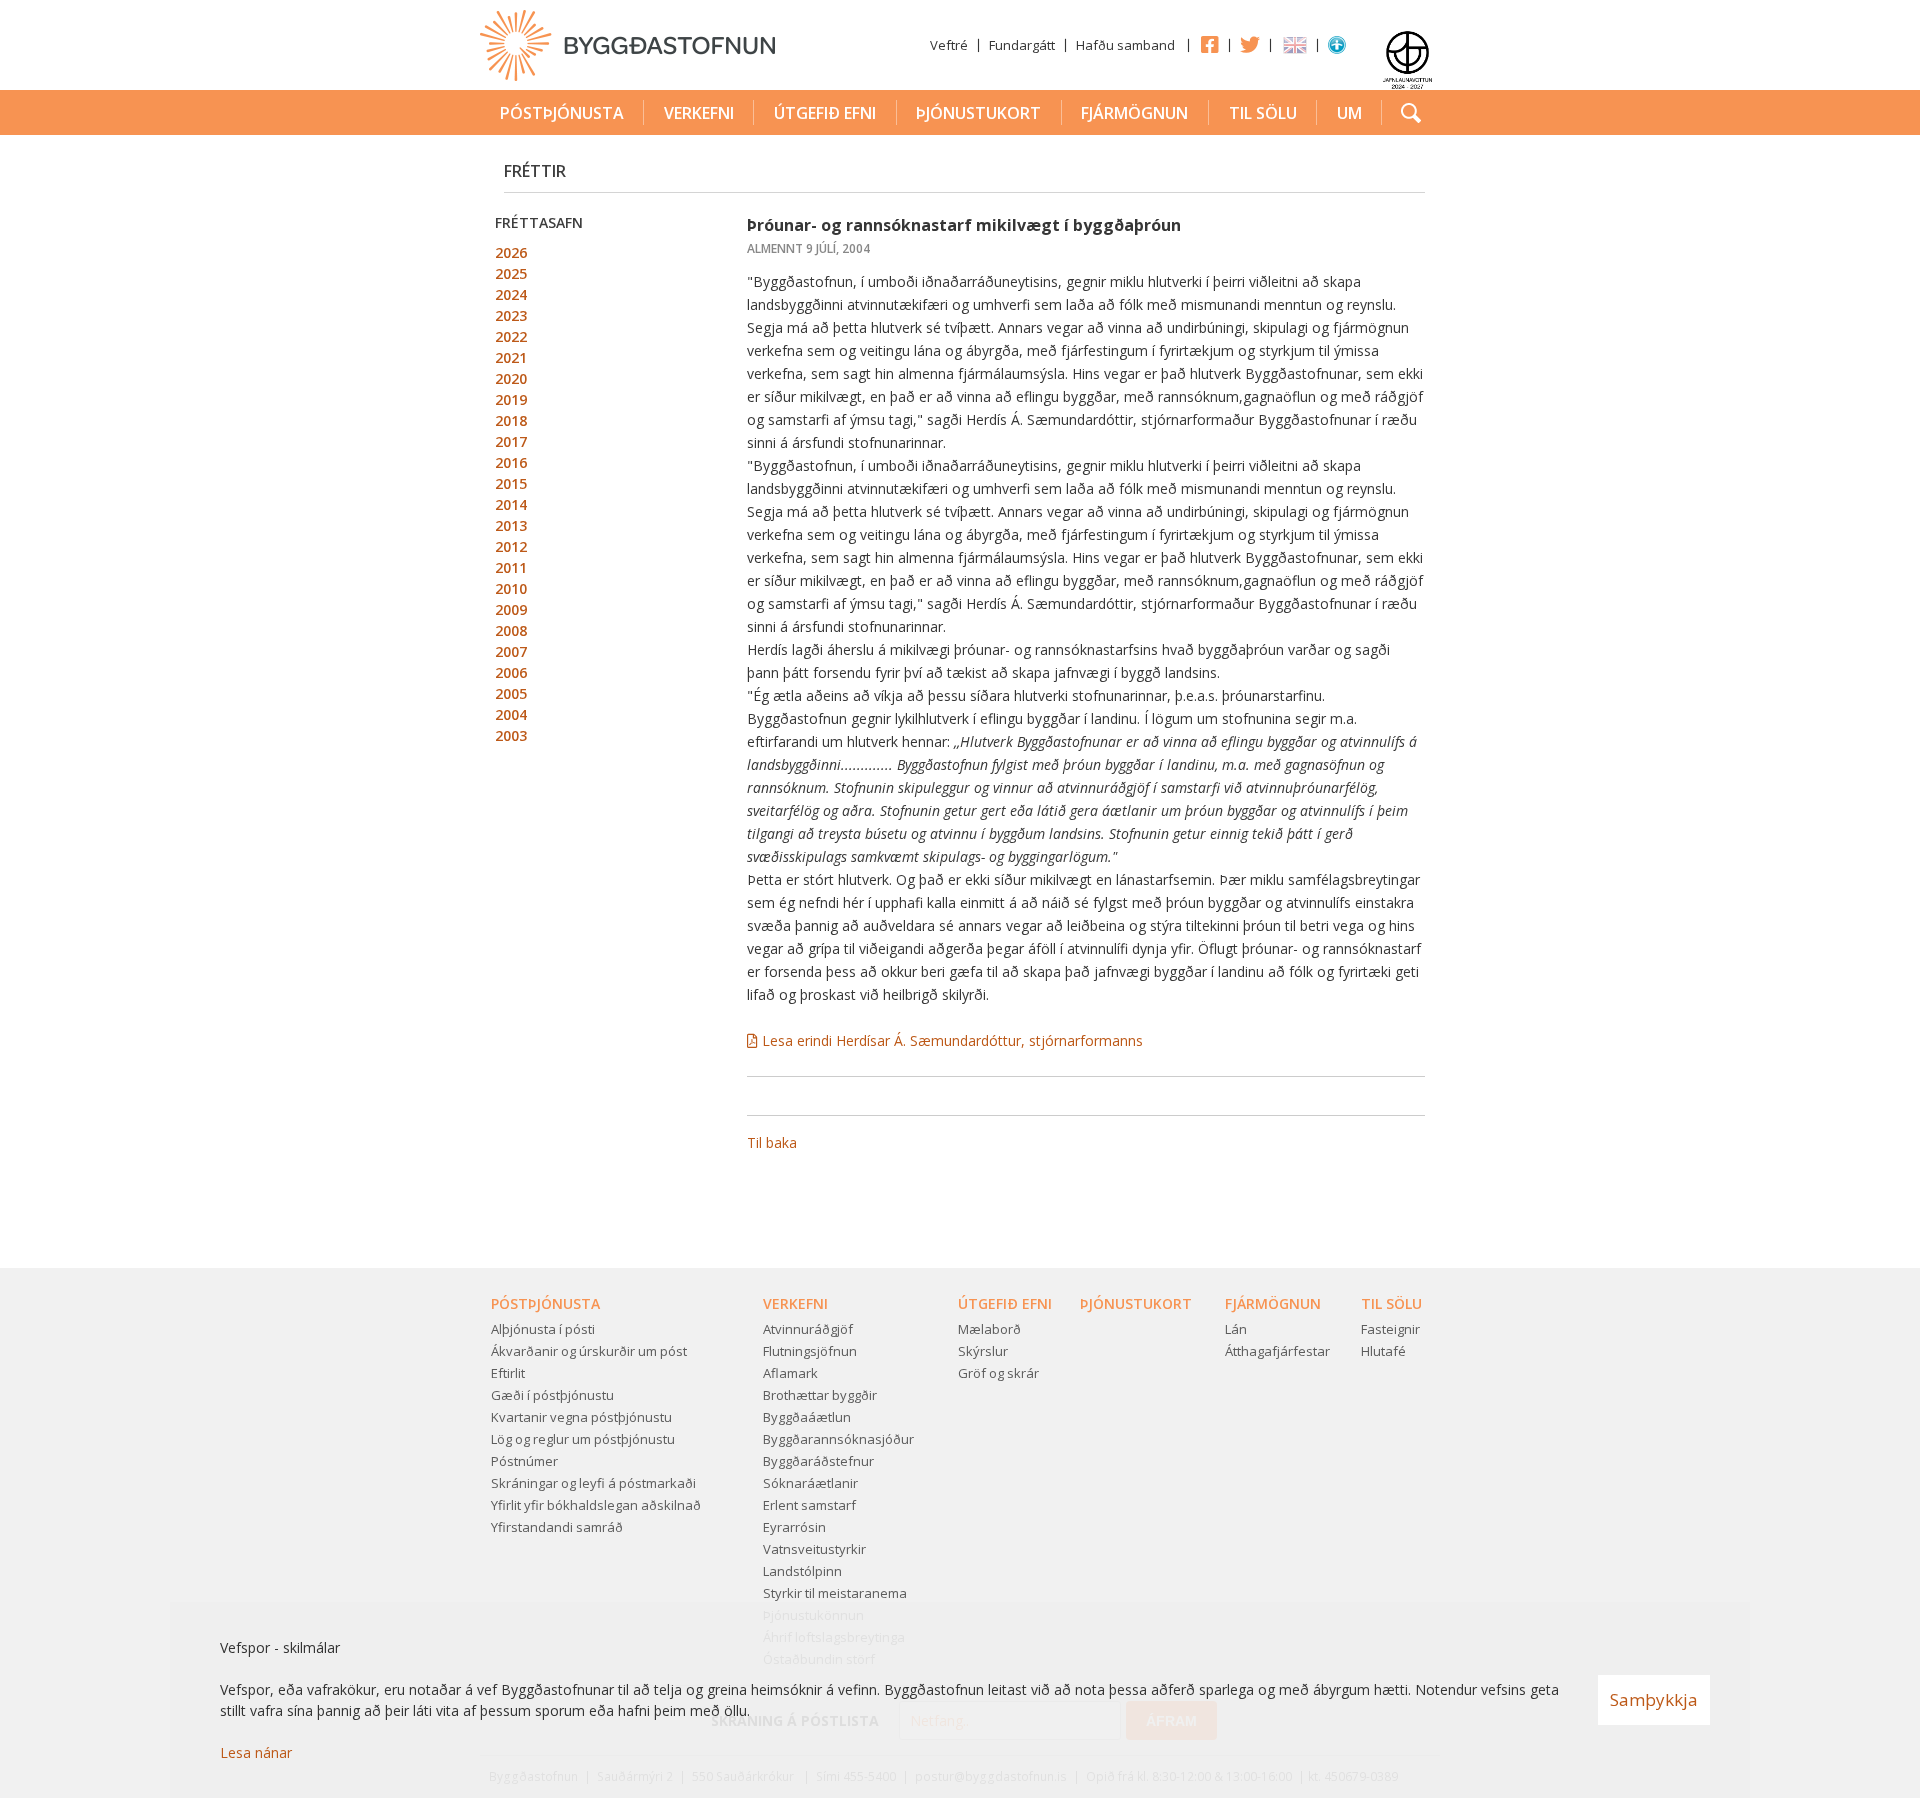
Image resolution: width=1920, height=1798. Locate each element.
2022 (511, 336)
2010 (511, 588)
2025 (511, 273)
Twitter (1250, 44)
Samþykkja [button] (1654, 1699)
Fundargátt (1022, 45)
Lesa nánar (256, 1752)
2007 (511, 651)
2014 (511, 504)
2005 (511, 693)
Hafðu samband (1125, 45)
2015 (511, 483)
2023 (511, 315)
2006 (511, 672)
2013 (511, 525)
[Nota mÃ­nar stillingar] (1337, 49)
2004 (511, 714)
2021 (511, 357)
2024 (511, 294)
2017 (511, 441)
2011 (511, 567)
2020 (511, 378)
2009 (511, 609)
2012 (511, 546)
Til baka (772, 1142)
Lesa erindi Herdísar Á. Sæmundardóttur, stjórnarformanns (952, 1040)
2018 (511, 420)
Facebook (1209, 44)
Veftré (949, 45)
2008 (511, 630)
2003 (511, 735)
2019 (511, 399)
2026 (511, 252)
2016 (511, 462)
